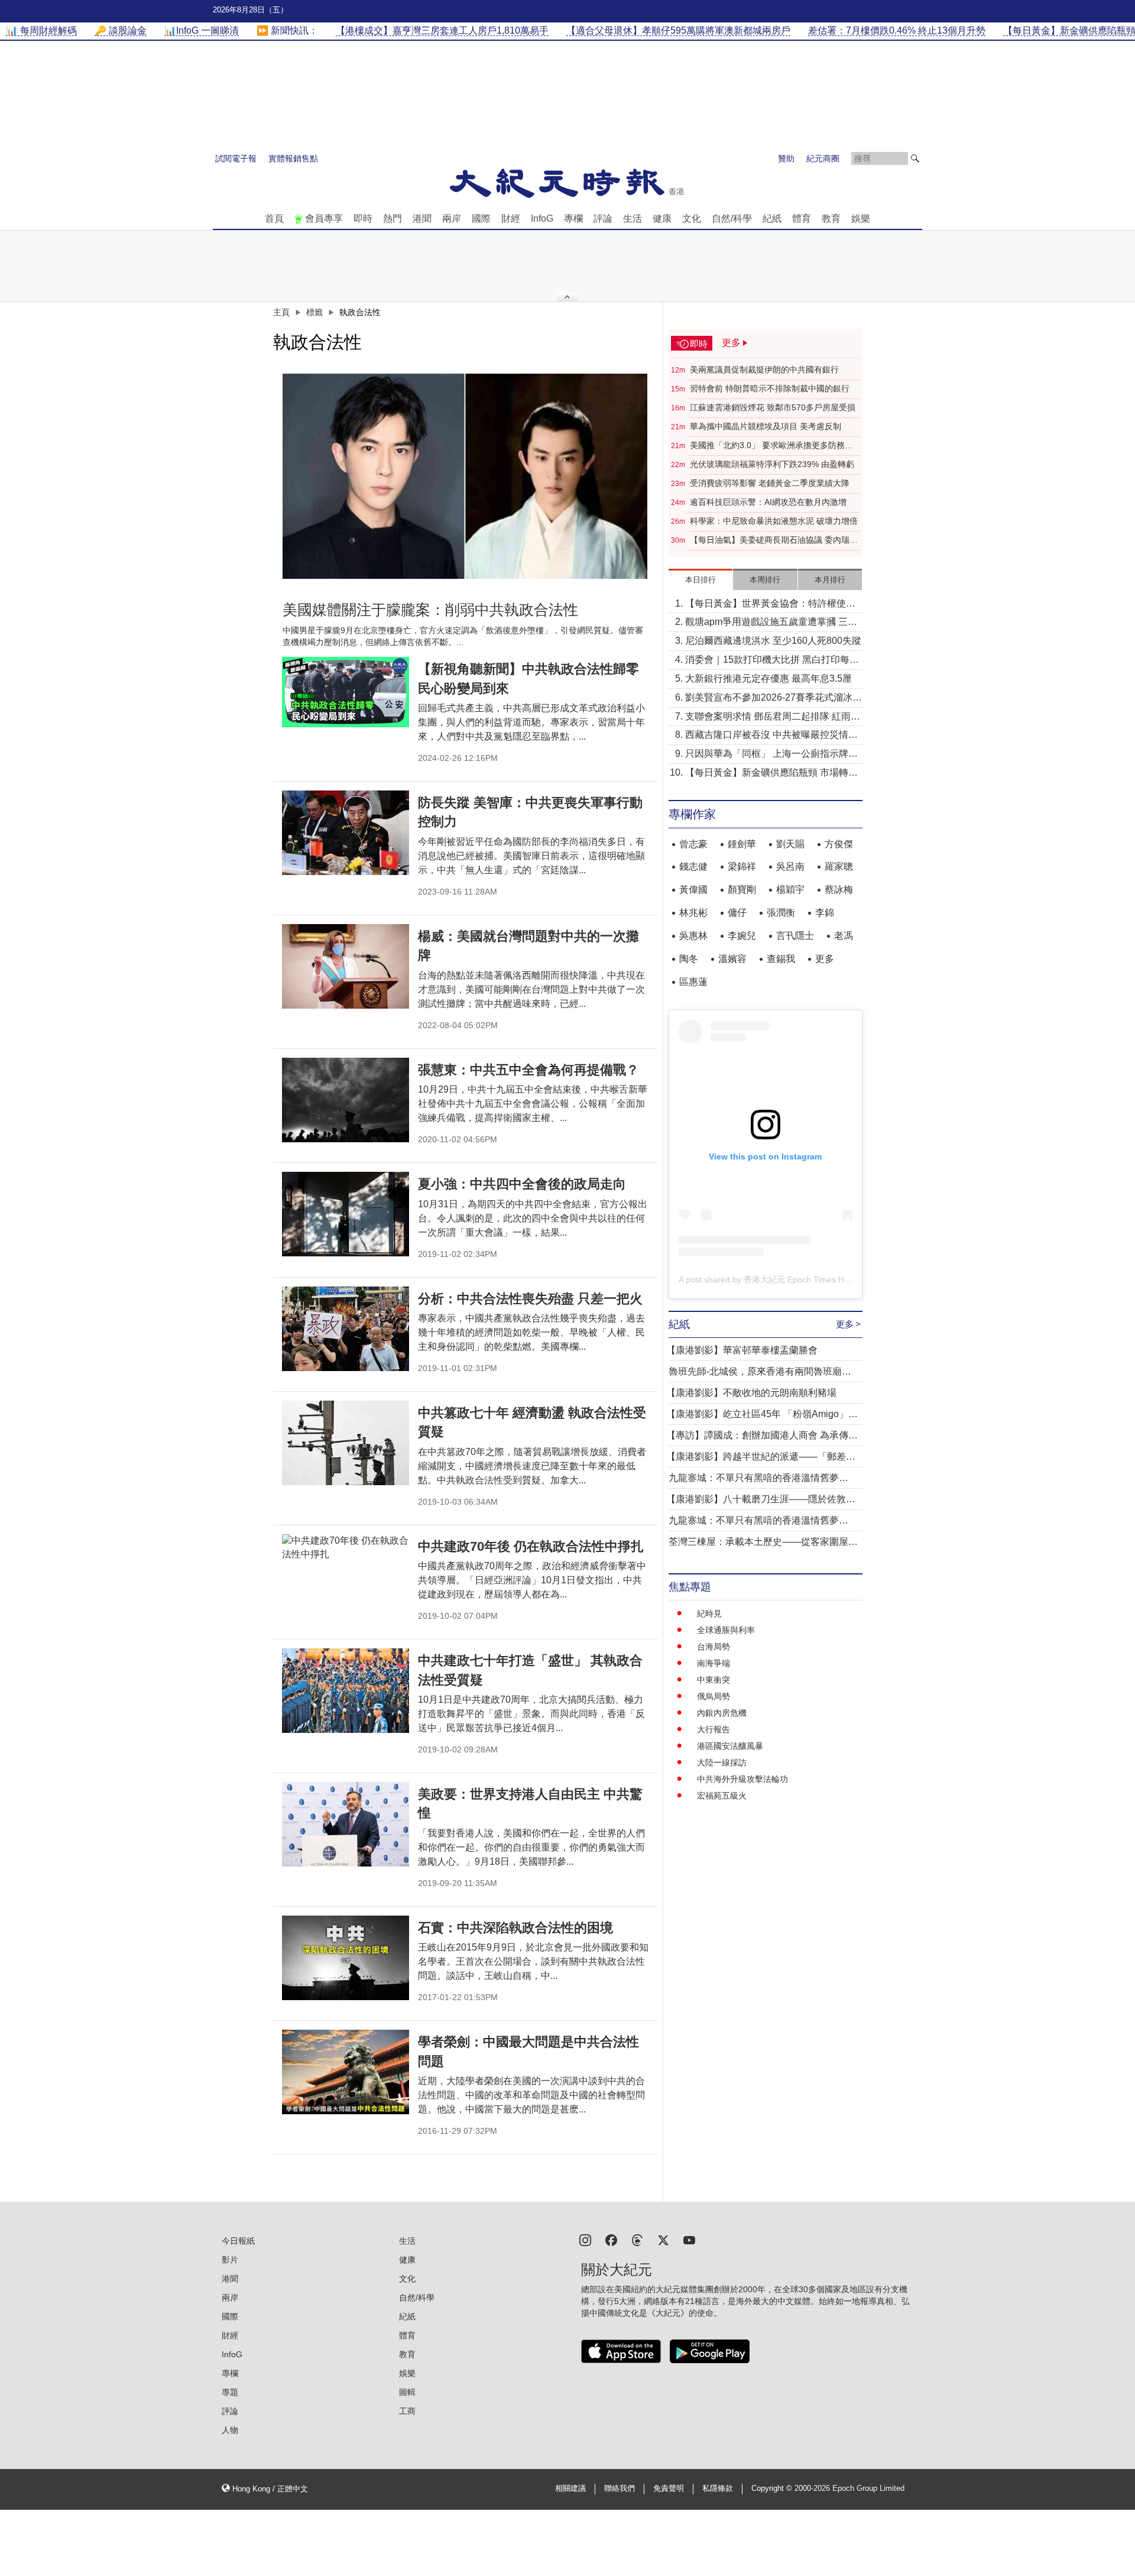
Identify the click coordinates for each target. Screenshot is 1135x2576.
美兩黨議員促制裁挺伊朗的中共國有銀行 (764, 370)
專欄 (573, 218)
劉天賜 (790, 844)
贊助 (786, 158)
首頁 (274, 218)
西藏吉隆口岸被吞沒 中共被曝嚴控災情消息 (771, 736)
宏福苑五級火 (722, 1796)
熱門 (393, 218)
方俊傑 (839, 844)
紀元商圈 (823, 158)
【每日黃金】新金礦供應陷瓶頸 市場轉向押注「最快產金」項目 (771, 774)
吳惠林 (693, 936)
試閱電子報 (236, 158)
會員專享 (324, 218)
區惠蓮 (693, 982)
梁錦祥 (742, 866)
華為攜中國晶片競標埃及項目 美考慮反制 (766, 426)
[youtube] (689, 2239)
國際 (481, 218)
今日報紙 (238, 2241)
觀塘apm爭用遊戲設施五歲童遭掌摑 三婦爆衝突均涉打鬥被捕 (771, 623)
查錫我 (781, 959)
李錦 (825, 913)
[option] (465, 476)
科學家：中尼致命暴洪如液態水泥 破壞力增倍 (774, 521)
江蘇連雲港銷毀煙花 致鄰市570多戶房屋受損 (773, 407)
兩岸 (452, 218)
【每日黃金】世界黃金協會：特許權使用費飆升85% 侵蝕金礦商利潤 (770, 605)
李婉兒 (742, 936)
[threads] (637, 2239)
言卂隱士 (795, 936)
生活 (633, 218)
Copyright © (773, 2488)
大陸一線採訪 (722, 1762)
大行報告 (714, 1729)
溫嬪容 (732, 959)
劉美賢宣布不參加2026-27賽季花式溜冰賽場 (774, 699)
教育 (831, 218)
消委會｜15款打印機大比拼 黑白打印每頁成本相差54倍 (772, 661)
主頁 (281, 312)
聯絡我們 (620, 2488)
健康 (662, 218)
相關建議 (570, 2488)
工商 (407, 2411)
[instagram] (585, 2239)
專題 (230, 2392)
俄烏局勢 (714, 1696)
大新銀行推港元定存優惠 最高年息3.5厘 (768, 678)
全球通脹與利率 (726, 1630)
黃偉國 (693, 890)
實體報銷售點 (293, 158)
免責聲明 (669, 2488)
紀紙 (772, 218)
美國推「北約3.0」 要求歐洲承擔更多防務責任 (771, 446)
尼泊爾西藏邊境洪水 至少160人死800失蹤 (773, 641)
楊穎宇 (790, 890)
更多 (825, 959)
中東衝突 (714, 1680)
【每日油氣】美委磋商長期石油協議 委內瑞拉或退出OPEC (774, 540)
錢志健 (693, 866)
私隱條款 (718, 2488)
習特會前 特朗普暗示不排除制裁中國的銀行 (770, 388)
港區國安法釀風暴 (730, 1746)
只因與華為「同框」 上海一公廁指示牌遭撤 (771, 755)
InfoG (542, 218)
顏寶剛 (742, 890)
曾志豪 (693, 844)
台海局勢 (714, 1647)
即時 (363, 218)
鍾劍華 (742, 844)
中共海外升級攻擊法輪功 (742, 1779)
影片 (230, 2260)
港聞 (422, 218)
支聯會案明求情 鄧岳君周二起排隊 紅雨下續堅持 (773, 717)
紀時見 (709, 1613)
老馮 (844, 936)
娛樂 (861, 218)
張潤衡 (781, 913)
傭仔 (737, 913)
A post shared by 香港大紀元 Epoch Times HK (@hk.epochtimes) (800, 1279)
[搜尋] (915, 158)
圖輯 (407, 2392)
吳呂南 (790, 866)
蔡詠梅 (839, 890)
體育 (802, 218)
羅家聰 (839, 866)
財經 (511, 218)
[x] (663, 2239)
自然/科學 (732, 218)
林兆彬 (693, 913)
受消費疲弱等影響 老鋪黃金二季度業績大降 (770, 483)
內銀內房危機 (722, 1713)
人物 (230, 2430)
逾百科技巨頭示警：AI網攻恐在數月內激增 (768, 502)
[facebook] (611, 2239)
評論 (603, 218)
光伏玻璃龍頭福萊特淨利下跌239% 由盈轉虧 (772, 464)
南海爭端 (714, 1663)
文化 (692, 218)
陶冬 (689, 959)
